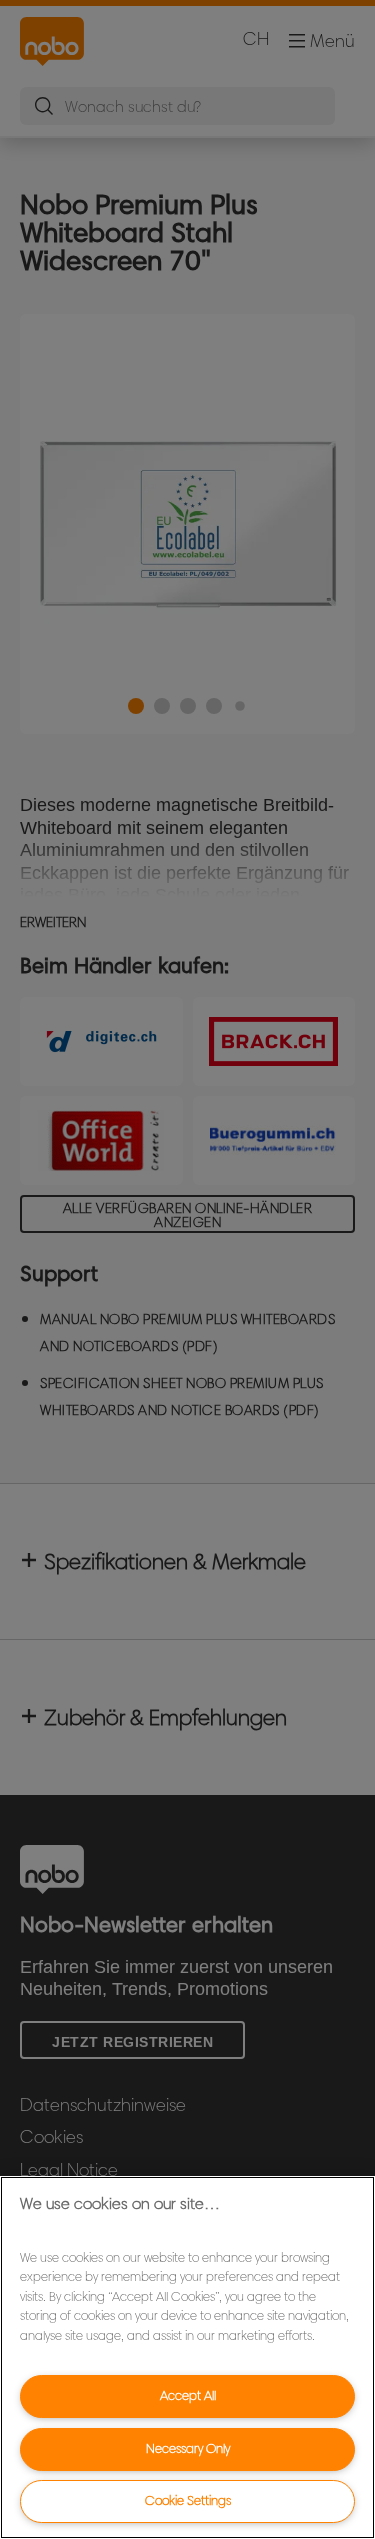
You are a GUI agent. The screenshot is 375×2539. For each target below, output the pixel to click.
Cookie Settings (188, 2500)
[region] (187, 2357)
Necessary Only (188, 2448)
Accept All (188, 2395)
